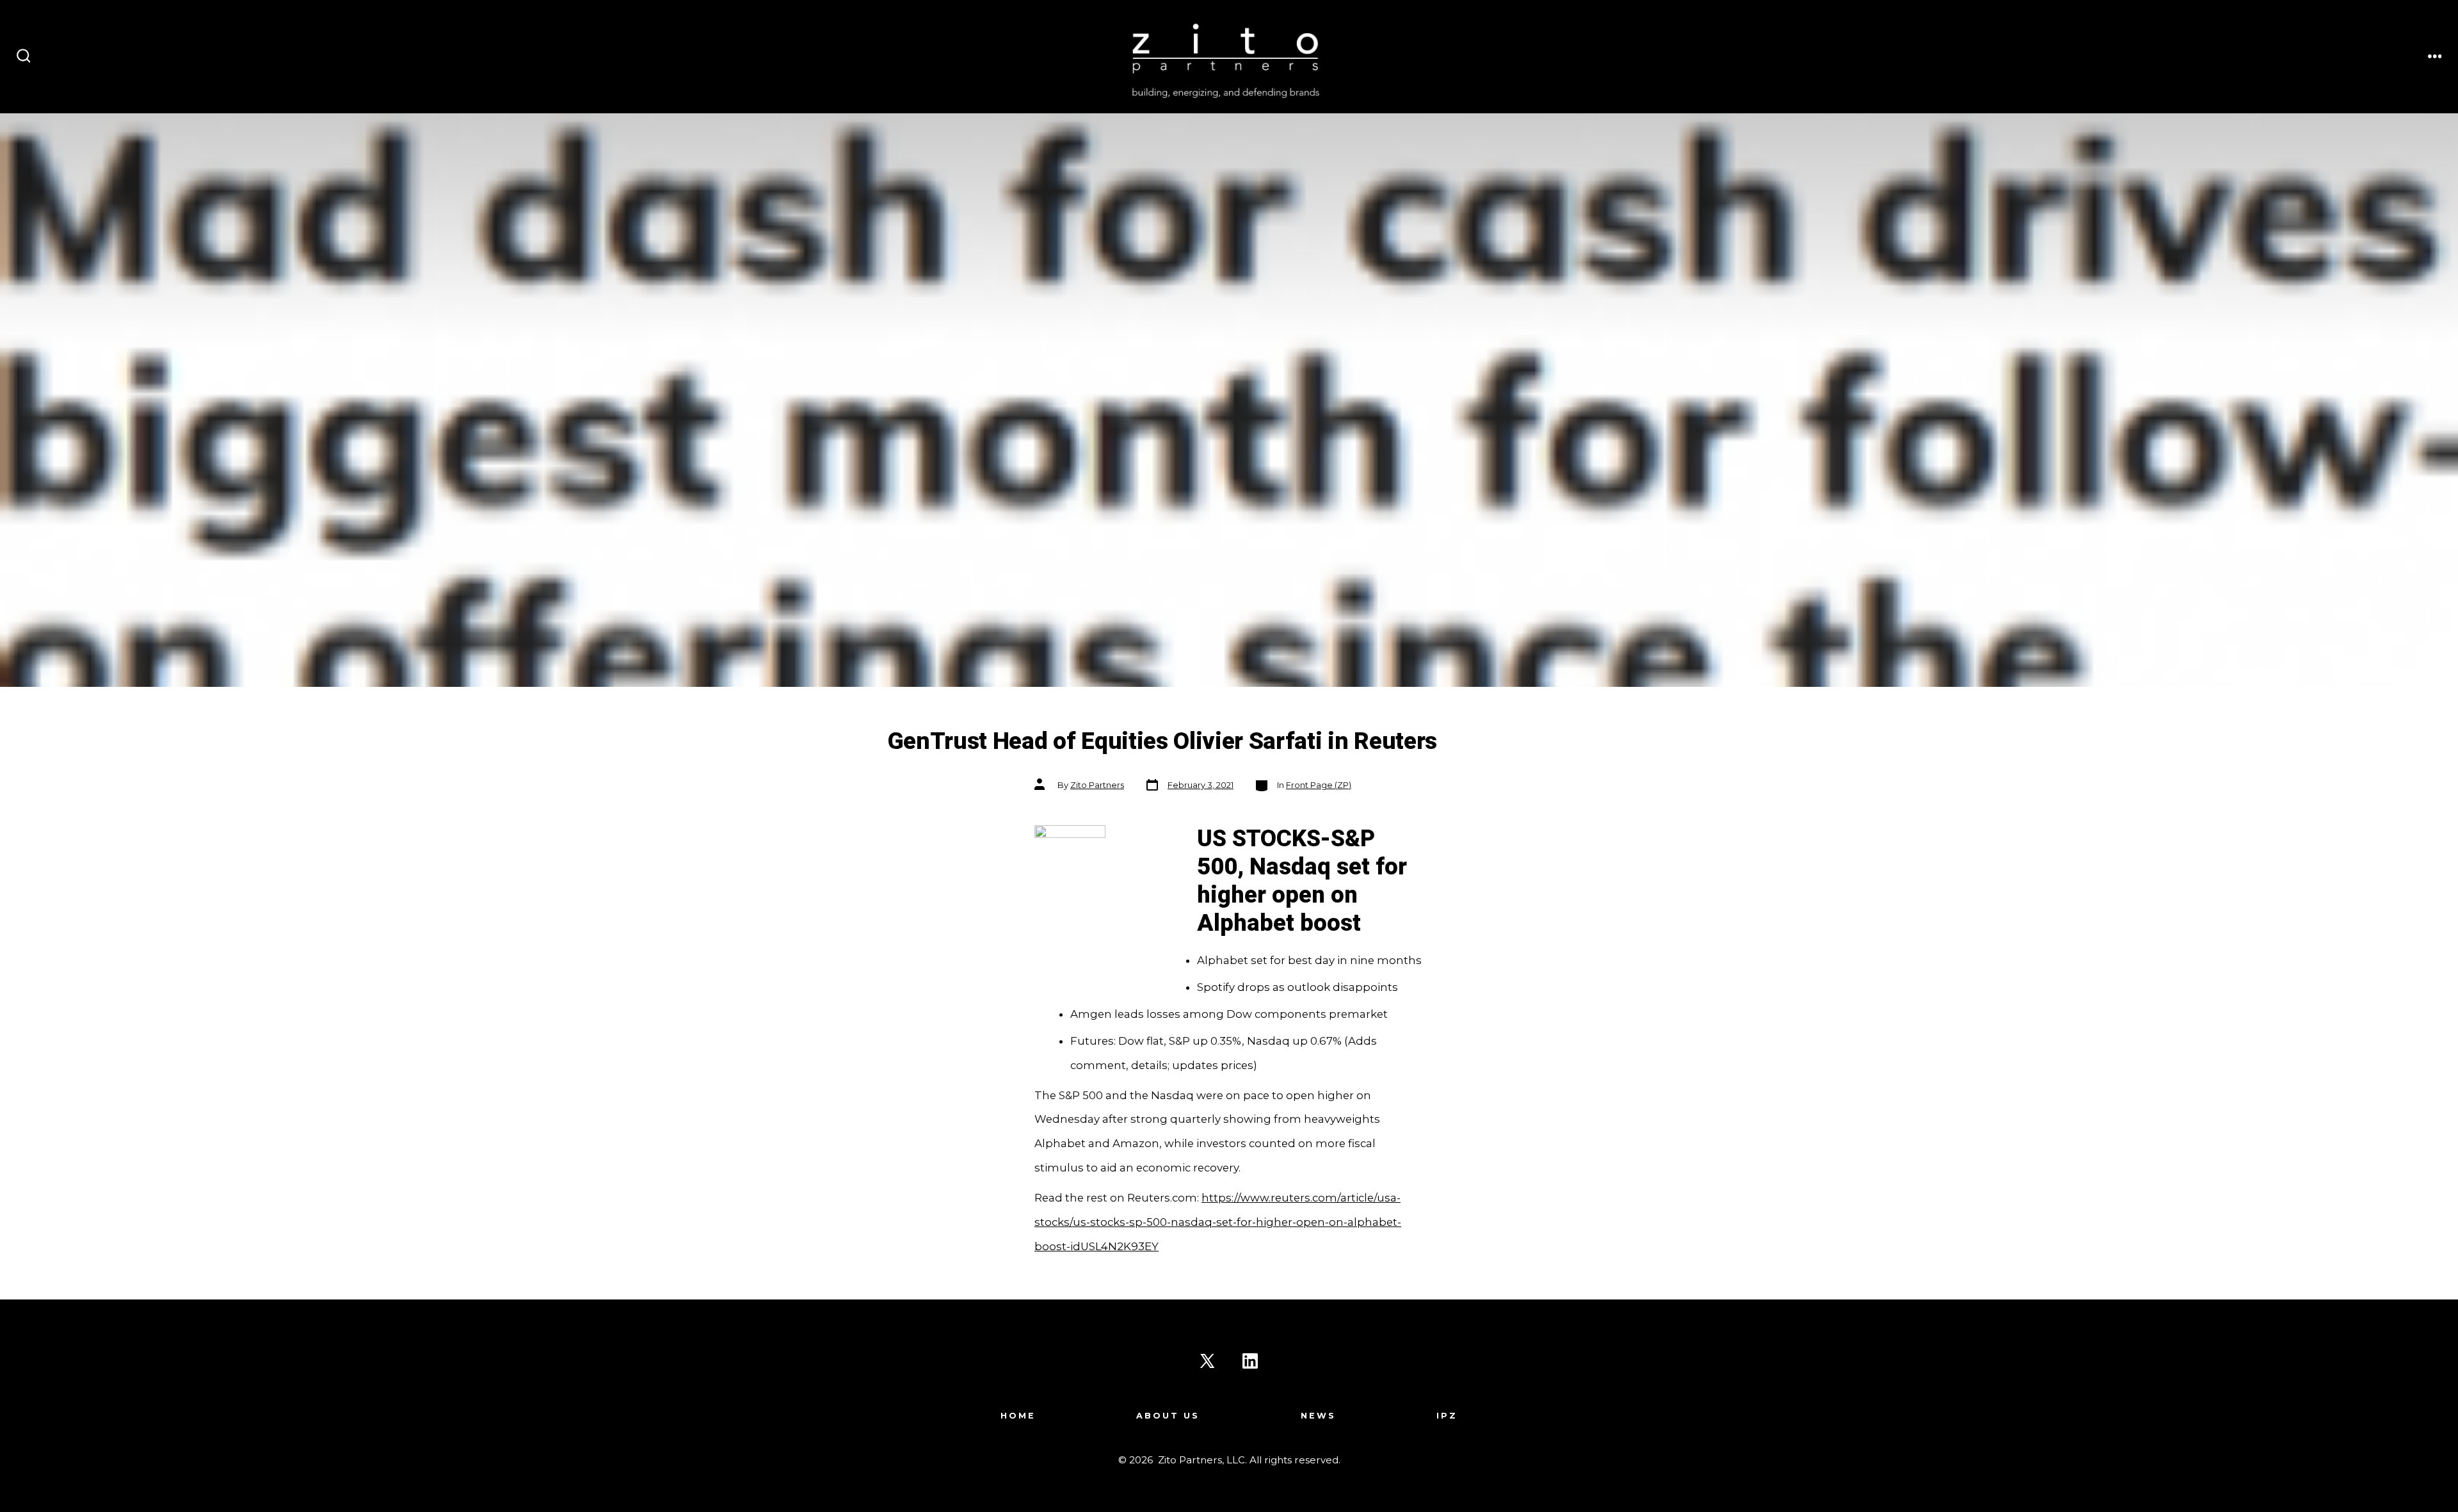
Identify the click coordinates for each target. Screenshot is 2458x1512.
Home (1018, 1416)
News (1318, 1416)
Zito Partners (1097, 785)
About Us (1168, 1416)
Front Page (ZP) (1319, 785)
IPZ (1447, 1416)
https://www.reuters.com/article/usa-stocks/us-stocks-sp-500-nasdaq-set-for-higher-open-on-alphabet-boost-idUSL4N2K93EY (1218, 1222)
